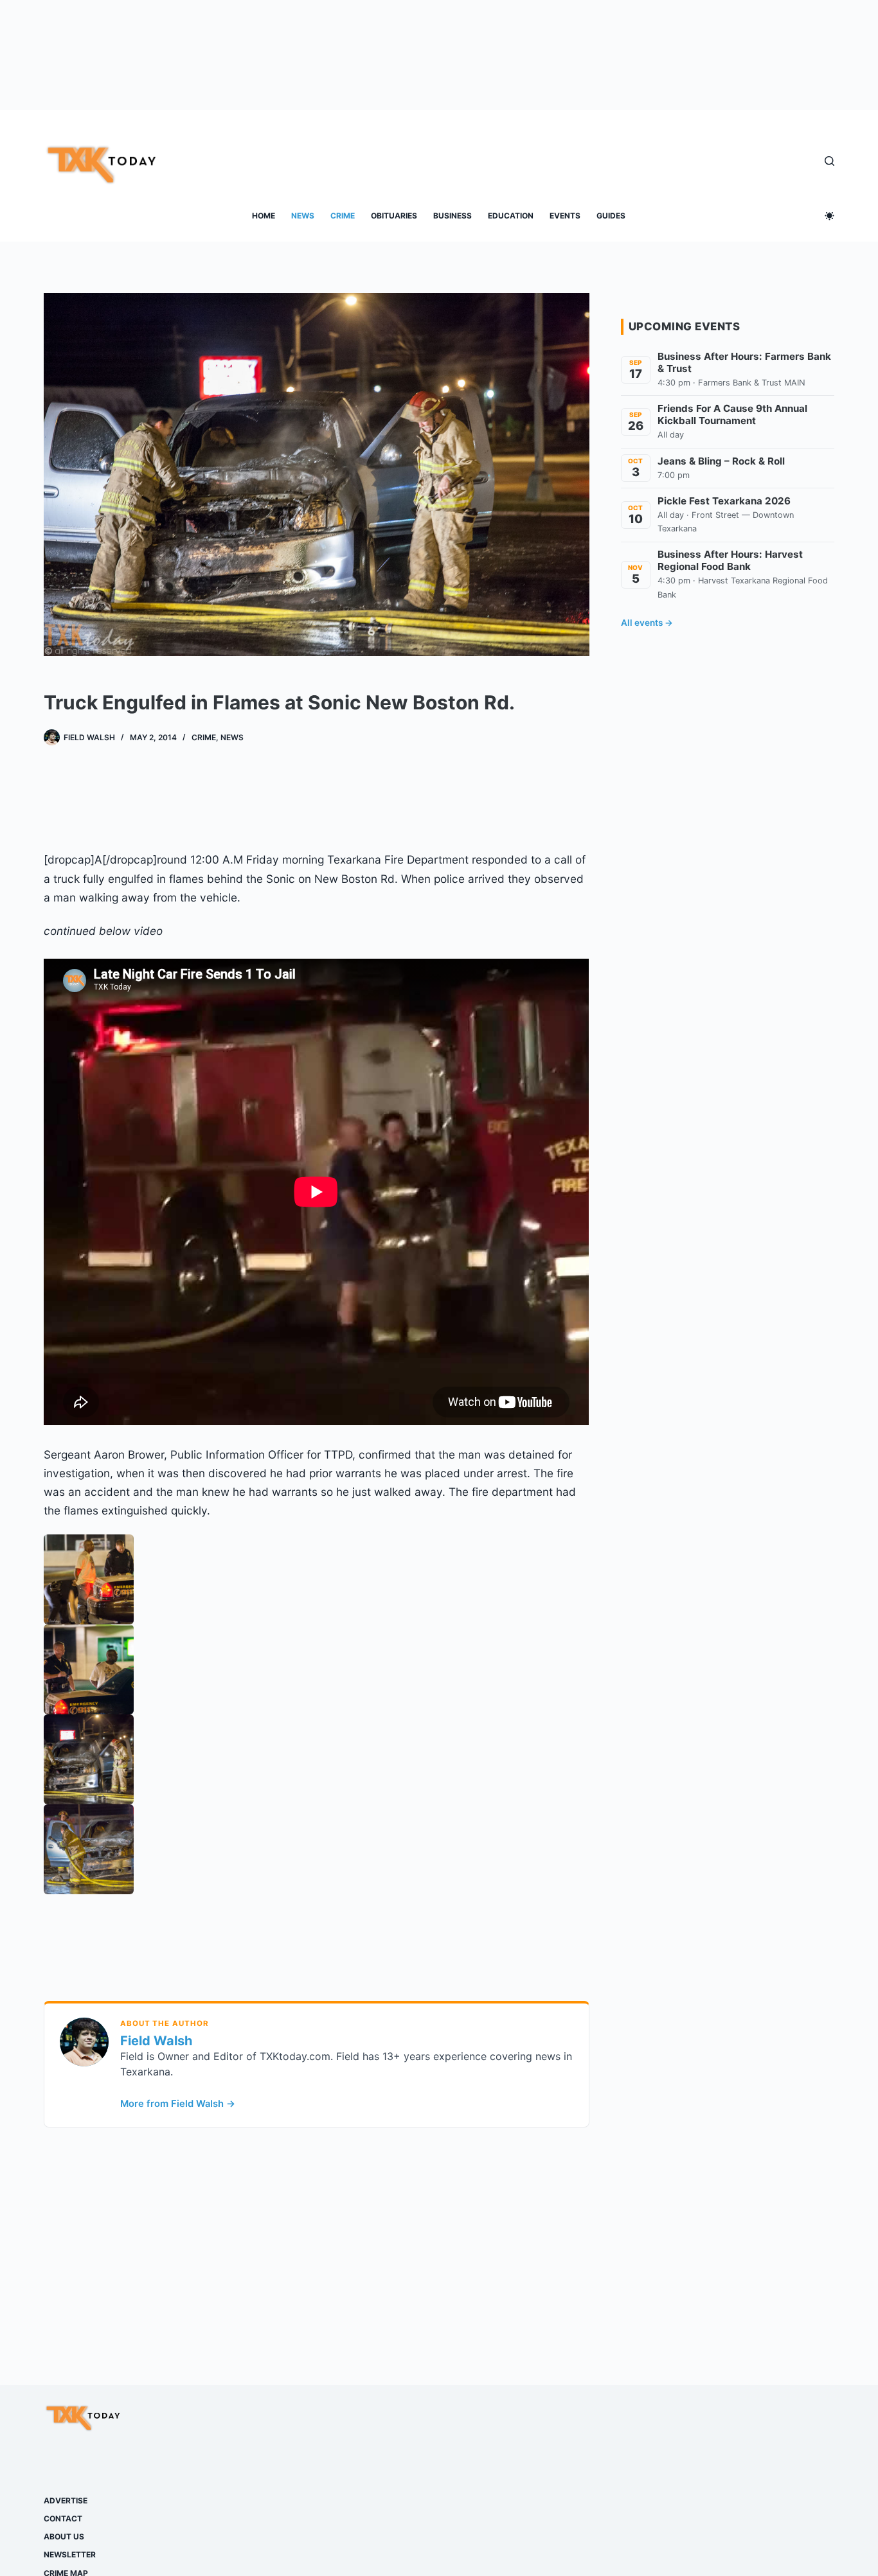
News (303, 216)
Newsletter (70, 2554)
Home (264, 216)
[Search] (829, 161)
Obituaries (394, 216)
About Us (64, 2536)
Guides (611, 216)
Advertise (66, 2500)
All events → (647, 623)
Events (565, 216)
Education (511, 216)
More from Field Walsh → (178, 2104)
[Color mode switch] (829, 216)
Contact (63, 2518)
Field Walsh (156, 2041)
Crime (343, 216)
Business (452, 216)
